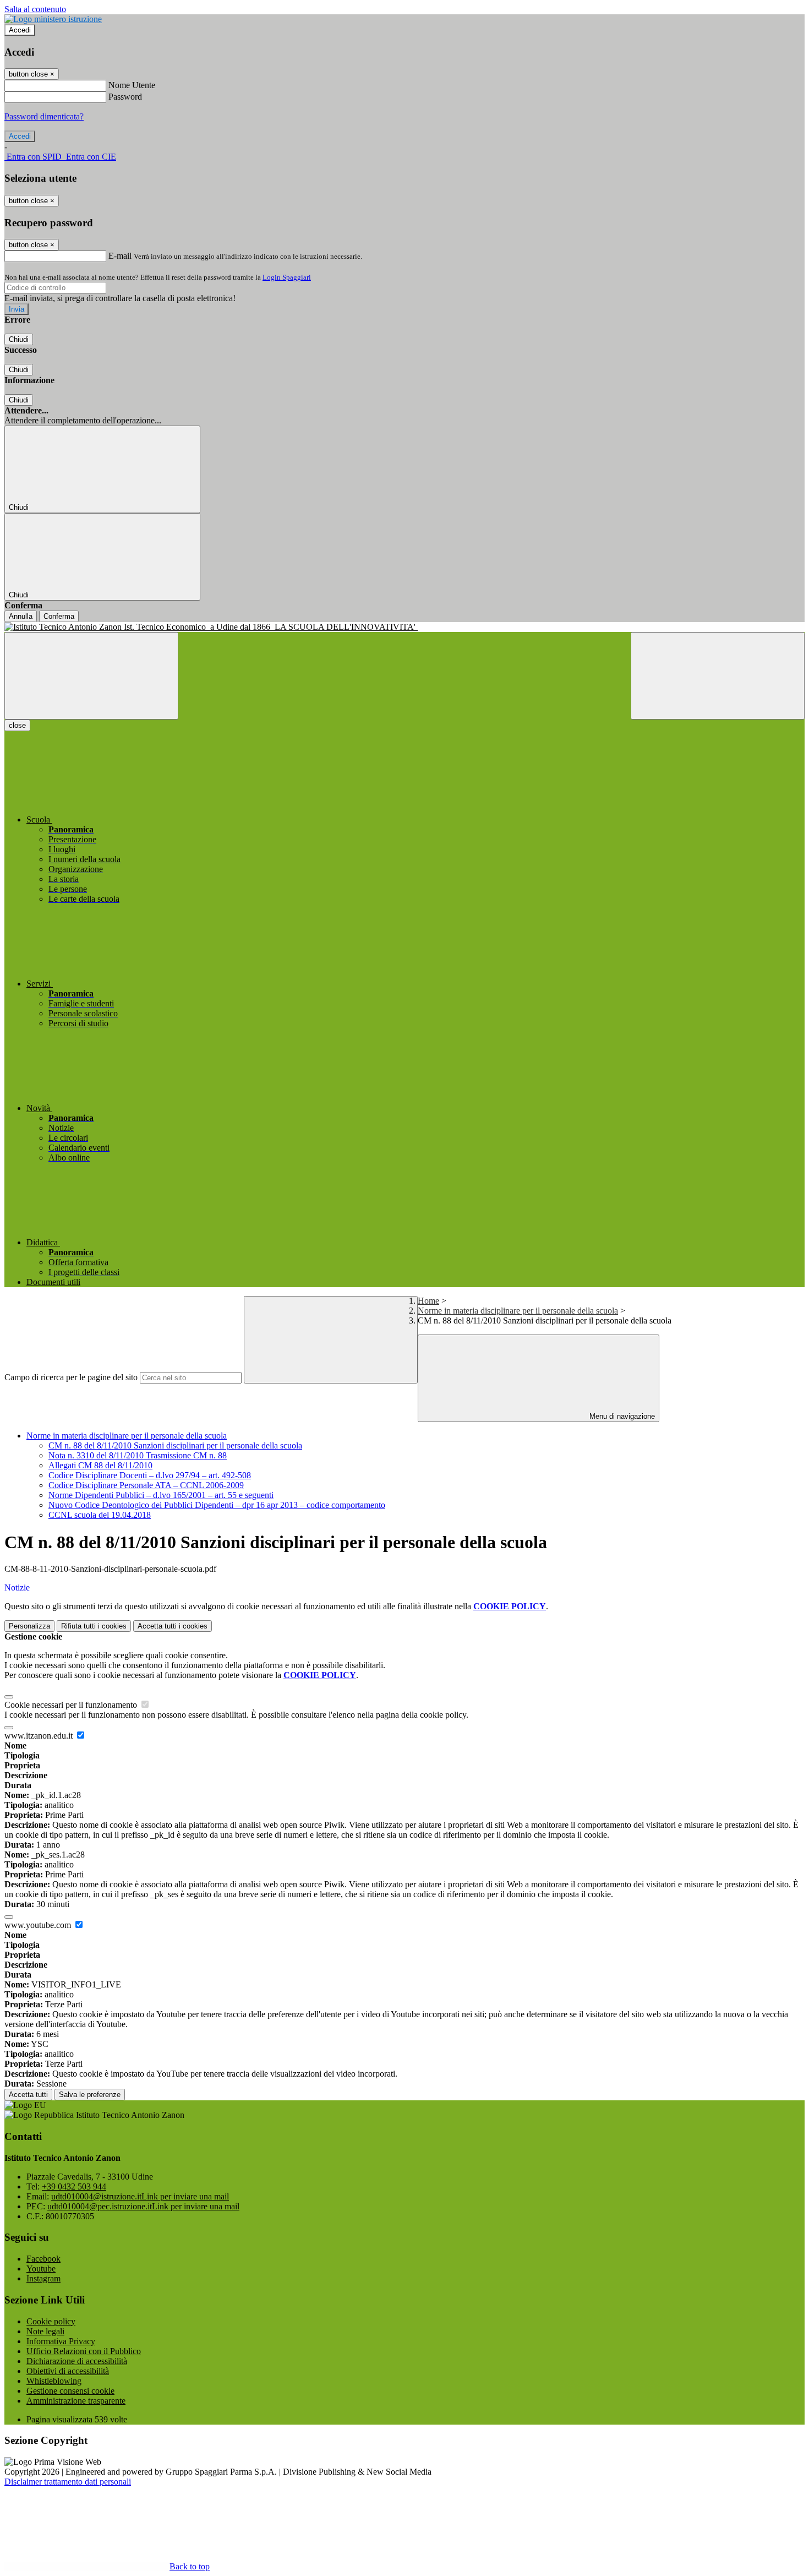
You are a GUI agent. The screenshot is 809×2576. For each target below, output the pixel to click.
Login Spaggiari (287, 277)
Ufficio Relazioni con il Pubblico (84, 2351)
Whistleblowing (54, 2381)
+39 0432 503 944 (74, 2186)
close (17, 725)
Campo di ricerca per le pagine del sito (71, 1377)
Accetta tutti (173, 1626)
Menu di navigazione (621, 1416)
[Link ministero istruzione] (53, 19)
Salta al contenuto (35, 9)
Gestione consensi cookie (70, 2391)
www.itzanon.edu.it (40, 1736)
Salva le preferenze (90, 2095)
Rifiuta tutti (94, 1626)
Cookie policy (51, 2321)
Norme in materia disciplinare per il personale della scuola (518, 1311)
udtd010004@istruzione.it (140, 2196)
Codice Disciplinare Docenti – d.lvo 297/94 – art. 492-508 (150, 1475)
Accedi (20, 30)
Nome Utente (132, 85)
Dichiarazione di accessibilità (77, 2361)
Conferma (59, 616)
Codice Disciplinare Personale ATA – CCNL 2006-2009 (146, 1485)
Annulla (21, 616)
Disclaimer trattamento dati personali (68, 2482)
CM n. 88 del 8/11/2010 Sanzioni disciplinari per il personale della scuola (175, 1445)
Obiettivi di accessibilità (68, 2371)
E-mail (120, 256)
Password (125, 97)
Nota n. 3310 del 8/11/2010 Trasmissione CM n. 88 (138, 1455)
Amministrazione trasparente (76, 2401)
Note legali (45, 2331)
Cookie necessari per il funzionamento (72, 1705)
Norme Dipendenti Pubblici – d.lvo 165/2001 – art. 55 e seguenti (161, 1495)
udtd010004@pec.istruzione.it (143, 2206)
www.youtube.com (39, 1925)
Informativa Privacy (61, 2341)
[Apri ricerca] (718, 676)
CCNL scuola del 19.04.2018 (100, 1515)
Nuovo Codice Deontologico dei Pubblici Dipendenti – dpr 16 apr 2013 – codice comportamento (217, 1505)
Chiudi (19, 339)
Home (428, 1301)
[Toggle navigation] (91, 676)
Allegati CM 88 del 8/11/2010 (100, 1465)
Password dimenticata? (44, 116)
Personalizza (29, 1626)
